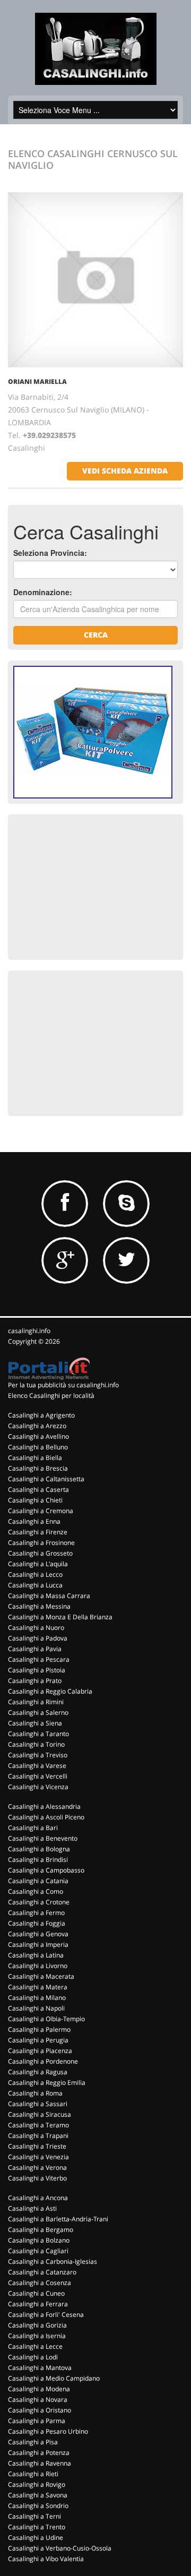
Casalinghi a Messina (39, 1606)
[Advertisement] (93, 886)
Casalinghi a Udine (36, 2538)
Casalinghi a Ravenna (40, 2463)
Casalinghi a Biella (35, 1458)
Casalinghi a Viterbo (37, 2178)
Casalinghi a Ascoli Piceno (46, 1817)
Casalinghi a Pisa (33, 2442)
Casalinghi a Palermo (39, 2029)
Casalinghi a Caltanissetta (46, 1479)
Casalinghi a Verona (37, 2167)
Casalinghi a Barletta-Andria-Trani (58, 2219)
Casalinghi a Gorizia (37, 2325)
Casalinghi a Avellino (38, 1436)
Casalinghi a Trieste (37, 2146)
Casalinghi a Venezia (38, 2157)
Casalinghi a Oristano (40, 2410)
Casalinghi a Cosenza (40, 2283)
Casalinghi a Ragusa (38, 2072)
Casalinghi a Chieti (35, 1500)
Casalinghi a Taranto (38, 1734)
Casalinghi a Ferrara (38, 2304)
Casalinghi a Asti (32, 2208)
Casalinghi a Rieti (33, 2474)
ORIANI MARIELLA (37, 381)
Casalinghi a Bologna (39, 1849)
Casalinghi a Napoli (36, 2008)
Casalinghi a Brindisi (38, 1860)
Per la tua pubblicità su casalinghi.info (63, 1385)
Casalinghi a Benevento (43, 1838)
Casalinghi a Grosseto (40, 1553)
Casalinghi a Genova (38, 1934)
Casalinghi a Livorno (38, 1966)
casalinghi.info (29, 1331)
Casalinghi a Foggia (37, 1923)
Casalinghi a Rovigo (37, 2484)
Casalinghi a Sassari (38, 2104)
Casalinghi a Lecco (35, 1574)
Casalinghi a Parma (37, 2421)
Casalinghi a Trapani (38, 2136)
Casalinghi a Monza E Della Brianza (60, 1617)
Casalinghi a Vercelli (38, 1776)
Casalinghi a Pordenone (43, 2061)
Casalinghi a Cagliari (38, 2251)
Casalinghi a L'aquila (38, 1564)
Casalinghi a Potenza (39, 2453)
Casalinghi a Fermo (36, 1913)
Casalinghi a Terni (34, 2516)
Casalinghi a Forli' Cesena (46, 2315)
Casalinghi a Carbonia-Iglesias (53, 2261)
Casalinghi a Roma (35, 2093)
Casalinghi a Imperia (38, 1944)
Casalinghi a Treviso (38, 1755)
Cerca (96, 635)
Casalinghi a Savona (38, 2495)
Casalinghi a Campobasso (46, 1870)
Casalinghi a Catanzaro (42, 2272)
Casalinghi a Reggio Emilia (47, 2083)
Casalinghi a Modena (39, 2389)
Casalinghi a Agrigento (41, 1415)
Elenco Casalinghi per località (51, 1396)
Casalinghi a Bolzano (39, 2240)
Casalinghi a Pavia (35, 1649)
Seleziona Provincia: (50, 553)
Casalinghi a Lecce (35, 2346)
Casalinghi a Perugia (38, 2040)
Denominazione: (43, 592)
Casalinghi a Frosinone (41, 1543)
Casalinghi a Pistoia (37, 1670)
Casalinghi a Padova (38, 1638)
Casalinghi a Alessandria (44, 1806)
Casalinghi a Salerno (38, 1712)
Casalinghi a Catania (38, 1881)
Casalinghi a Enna (34, 1521)
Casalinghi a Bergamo (41, 2230)
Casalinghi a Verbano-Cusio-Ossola (60, 2548)
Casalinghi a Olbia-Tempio (46, 2019)
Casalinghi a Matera (38, 1987)
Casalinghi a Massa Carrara (49, 1596)
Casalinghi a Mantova (40, 2368)
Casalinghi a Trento (37, 2527)
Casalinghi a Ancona (38, 2198)
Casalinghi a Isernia (37, 2336)
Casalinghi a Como (36, 1891)
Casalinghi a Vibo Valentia (46, 2559)
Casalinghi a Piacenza (40, 2051)
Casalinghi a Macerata (41, 1976)
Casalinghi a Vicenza (38, 1787)
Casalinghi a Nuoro (36, 1628)
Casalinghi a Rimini (36, 1702)
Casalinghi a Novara (38, 2399)
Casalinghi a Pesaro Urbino (48, 2431)
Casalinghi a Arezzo (37, 1426)
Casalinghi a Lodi (33, 2357)
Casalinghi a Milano (37, 1998)
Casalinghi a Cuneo (36, 2293)
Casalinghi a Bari (33, 1828)
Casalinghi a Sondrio (38, 2506)
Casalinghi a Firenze (38, 1532)
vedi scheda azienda (125, 471)
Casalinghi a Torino (36, 1744)
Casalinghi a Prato (35, 1681)
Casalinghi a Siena (35, 1723)
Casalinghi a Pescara (39, 1659)
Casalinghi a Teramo (38, 2125)
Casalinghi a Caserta (38, 1489)
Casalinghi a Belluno (38, 1447)
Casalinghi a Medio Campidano (54, 2378)
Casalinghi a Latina (36, 1955)
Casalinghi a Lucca (35, 1585)
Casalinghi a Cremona (41, 1511)
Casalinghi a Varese (37, 1766)
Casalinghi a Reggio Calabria (50, 1691)
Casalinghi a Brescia (38, 1468)
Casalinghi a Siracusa (40, 2114)
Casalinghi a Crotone (39, 1902)
